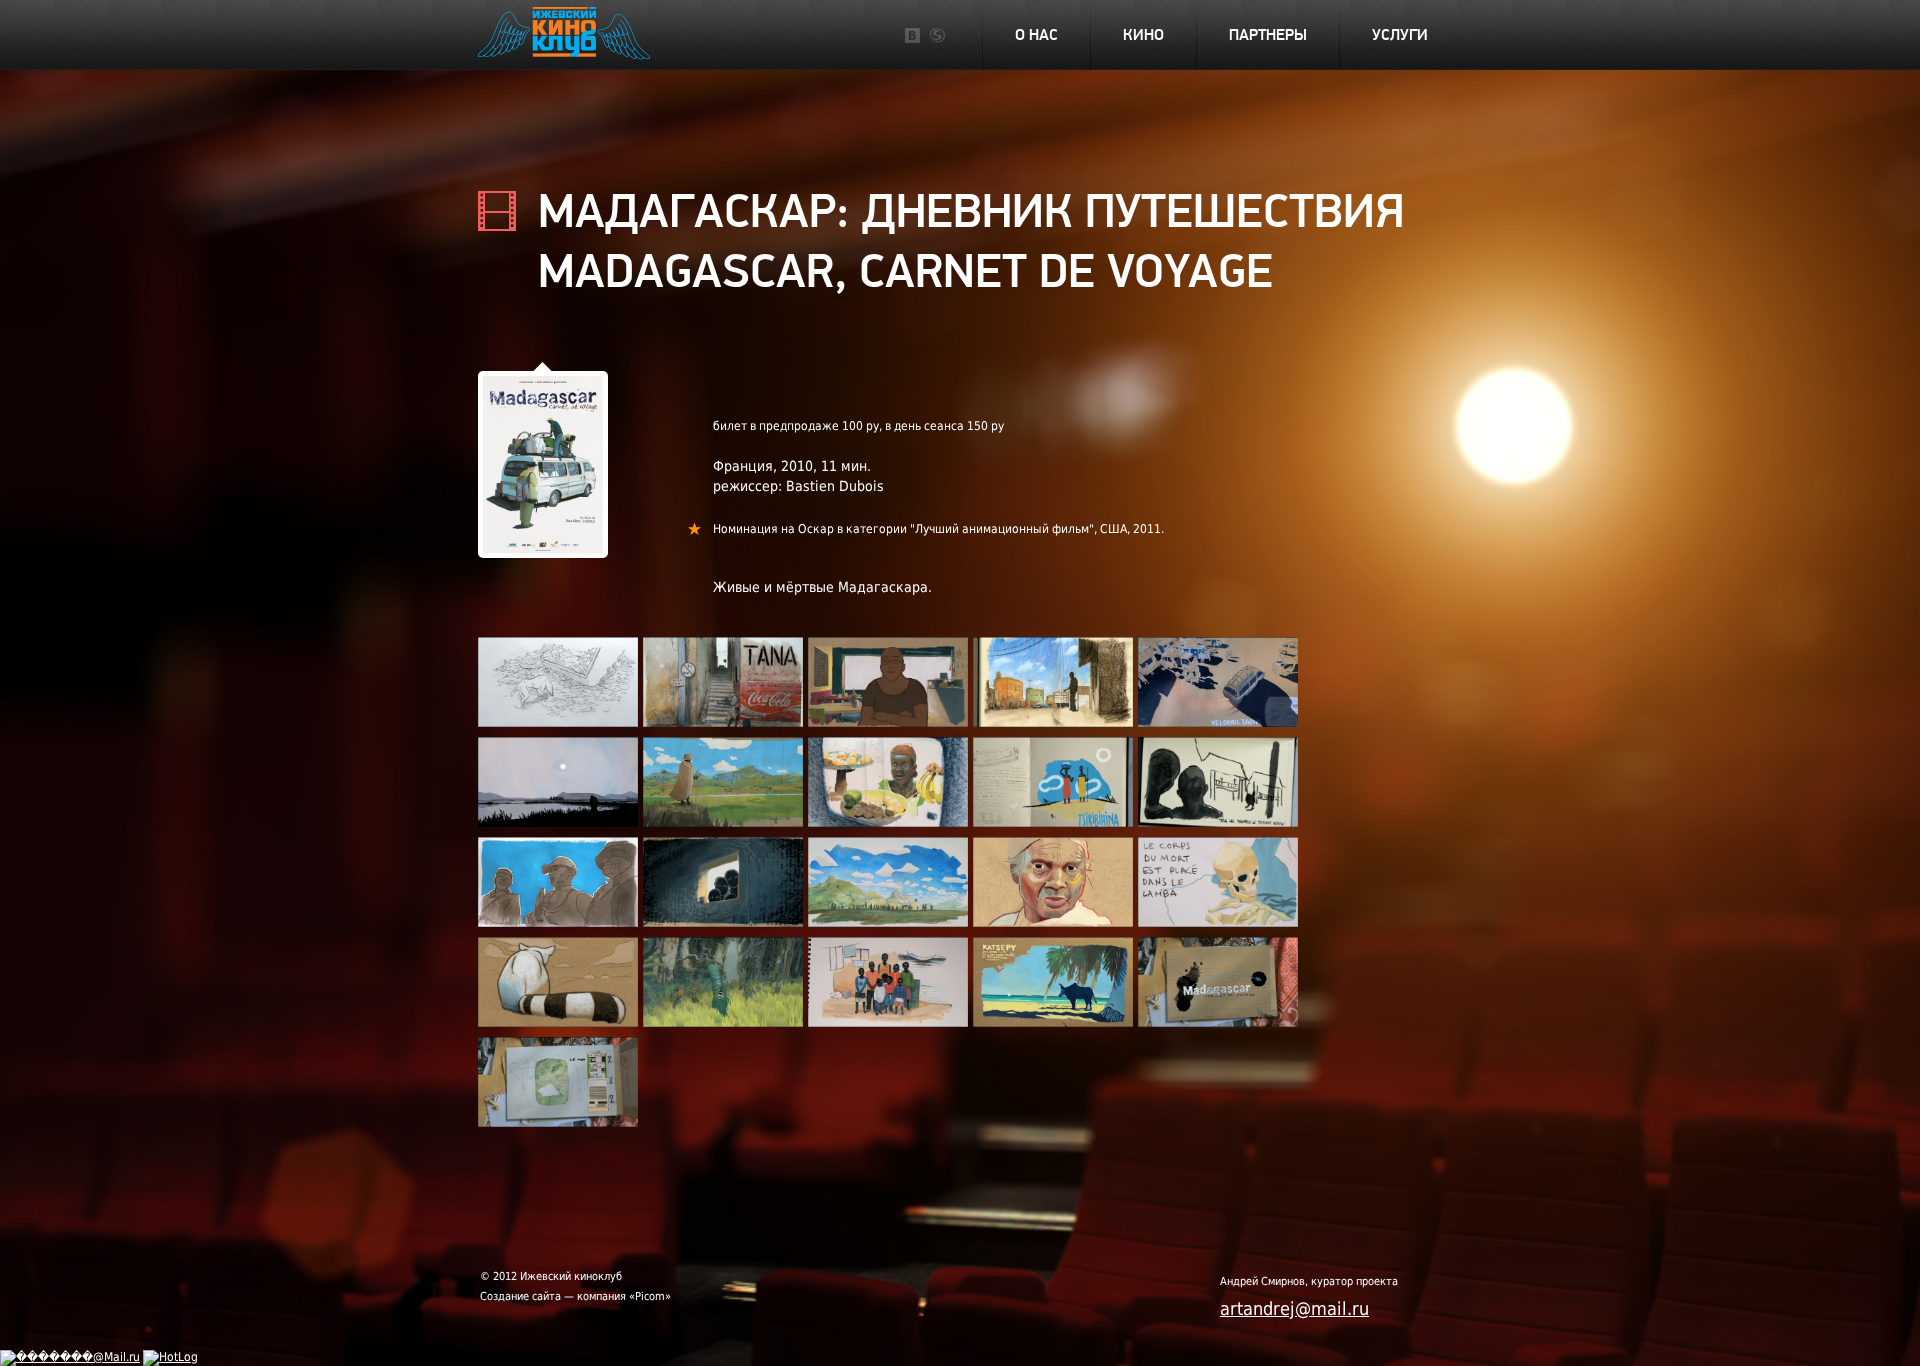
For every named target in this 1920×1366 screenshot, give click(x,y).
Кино (1143, 34)
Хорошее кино (565, 36)
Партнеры (1268, 34)
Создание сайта (520, 1296)
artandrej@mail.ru (1294, 1308)
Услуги (1400, 34)
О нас (1036, 34)
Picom (650, 1296)
